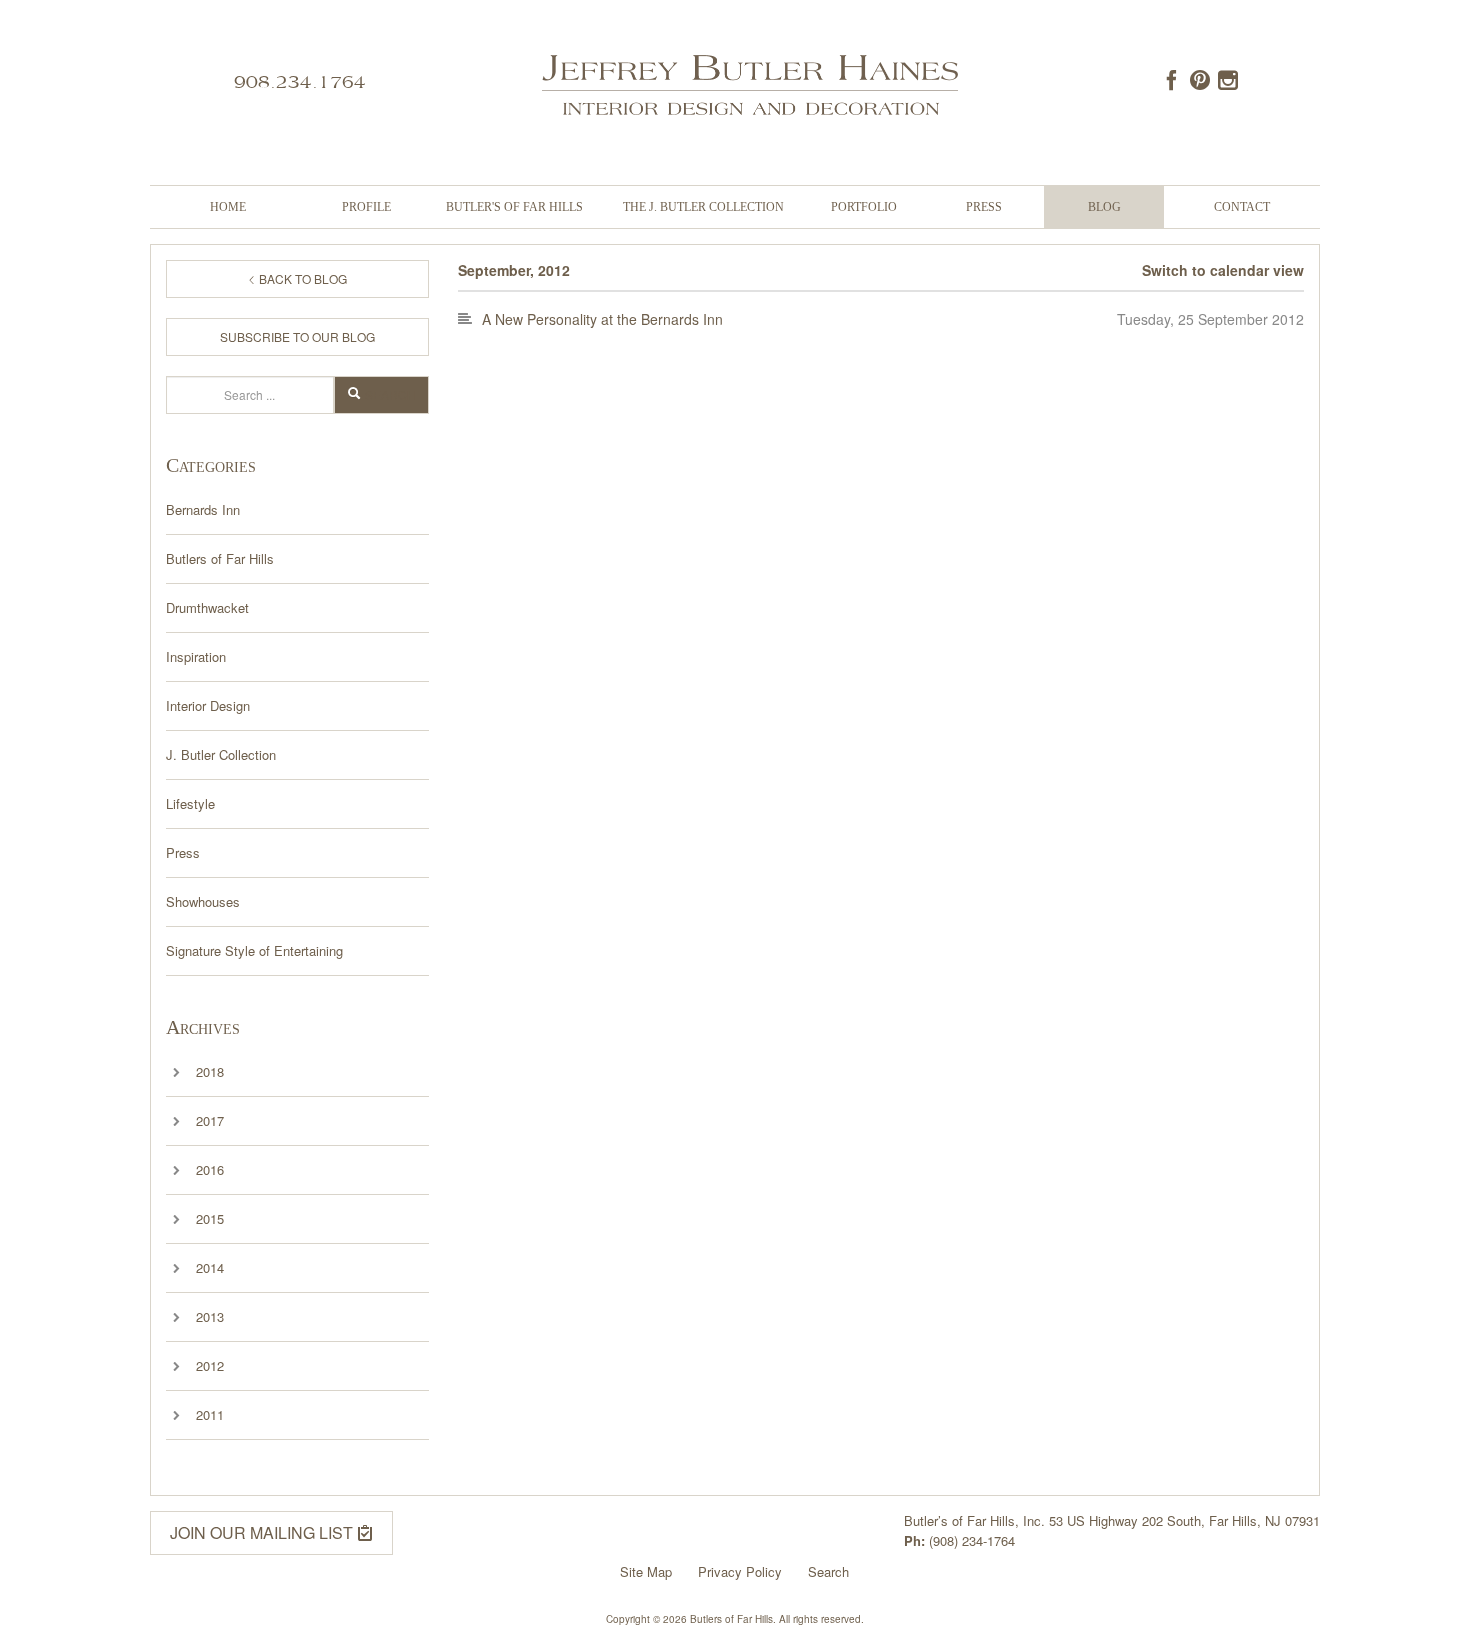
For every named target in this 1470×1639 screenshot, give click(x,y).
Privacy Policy (740, 1571)
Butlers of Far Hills (220, 558)
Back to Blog (301, 278)
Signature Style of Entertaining (254, 950)
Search (390, 394)
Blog (1104, 207)
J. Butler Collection (221, 754)
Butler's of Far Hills (514, 207)
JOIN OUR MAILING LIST (263, 1532)
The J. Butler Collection (703, 207)
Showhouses (203, 901)
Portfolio (864, 207)
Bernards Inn (203, 509)
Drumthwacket (207, 607)
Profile (366, 207)
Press (984, 207)
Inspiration (196, 656)
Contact (1242, 207)
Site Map (646, 1571)
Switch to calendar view (1223, 270)
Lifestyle (190, 803)
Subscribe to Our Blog (297, 336)
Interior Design (208, 705)
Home (228, 207)
